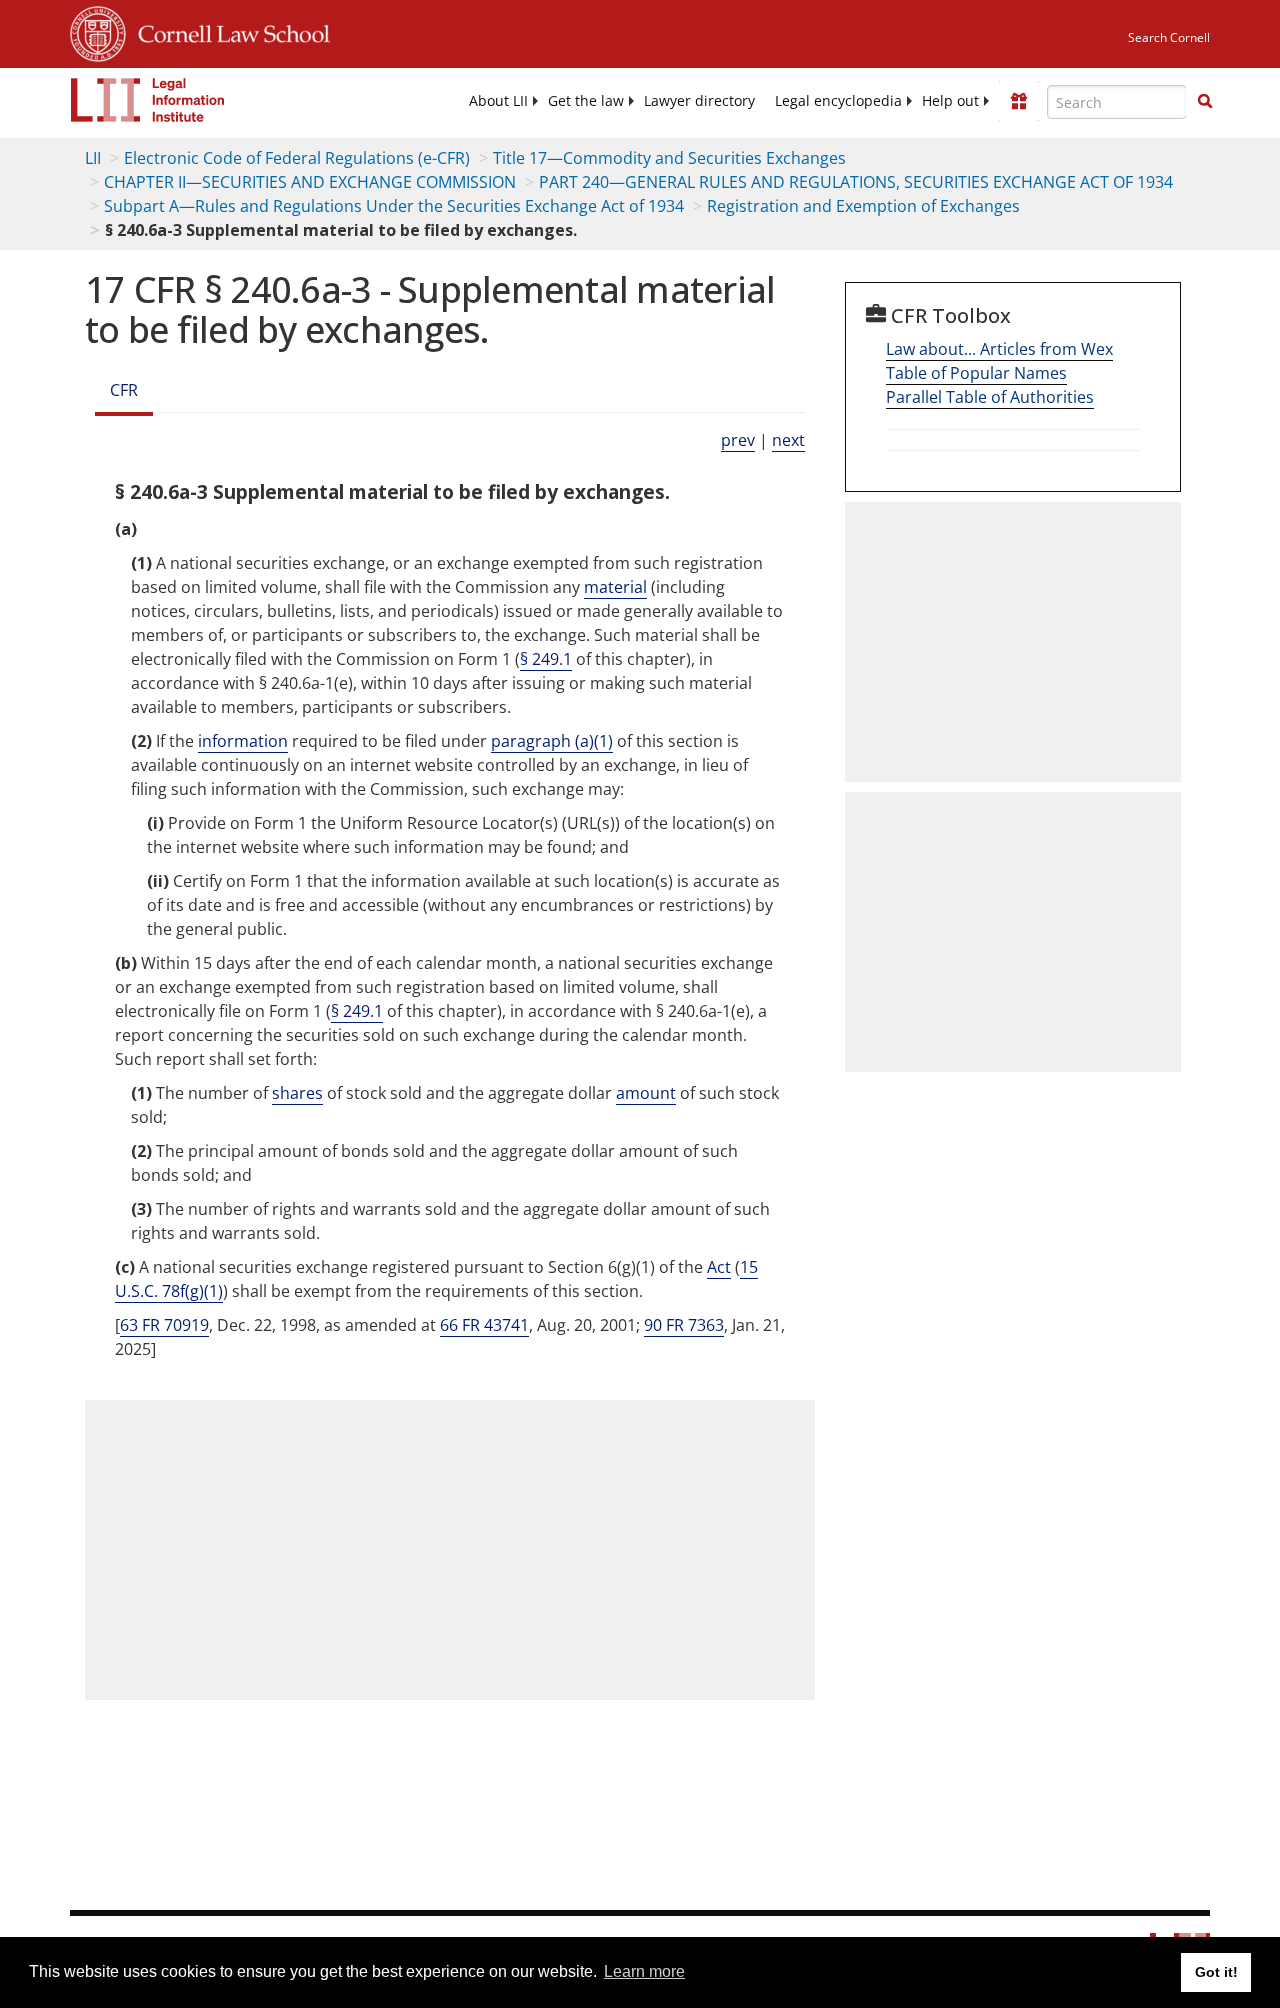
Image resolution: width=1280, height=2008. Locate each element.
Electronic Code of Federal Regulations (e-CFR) (297, 158)
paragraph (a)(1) (552, 741)
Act (719, 1267)
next (788, 440)
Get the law (586, 101)
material (615, 587)
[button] (1205, 101)
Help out (950, 101)
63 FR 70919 (164, 1325)
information (243, 741)
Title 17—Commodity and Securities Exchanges (669, 158)
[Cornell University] (98, 31)
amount (646, 1093)
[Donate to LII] (1019, 101)
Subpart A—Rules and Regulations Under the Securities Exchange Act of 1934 (394, 206)
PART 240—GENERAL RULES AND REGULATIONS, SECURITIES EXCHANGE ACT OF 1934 (856, 182)
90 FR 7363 (684, 1325)
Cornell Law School (228, 31)
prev (738, 440)
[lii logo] (148, 100)
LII (93, 158)
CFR (124, 390)
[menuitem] (498, 101)
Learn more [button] (644, 1971)
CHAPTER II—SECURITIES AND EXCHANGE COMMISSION (310, 182)
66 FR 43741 (484, 1325)
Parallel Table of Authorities (990, 397)
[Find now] (1205, 102)
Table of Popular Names (976, 373)
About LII (498, 101)
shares (297, 1093)
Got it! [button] (1216, 1972)
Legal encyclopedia (838, 101)
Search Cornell (1169, 37)
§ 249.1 (546, 659)
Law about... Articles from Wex (999, 349)
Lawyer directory (699, 101)
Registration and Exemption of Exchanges (863, 206)
